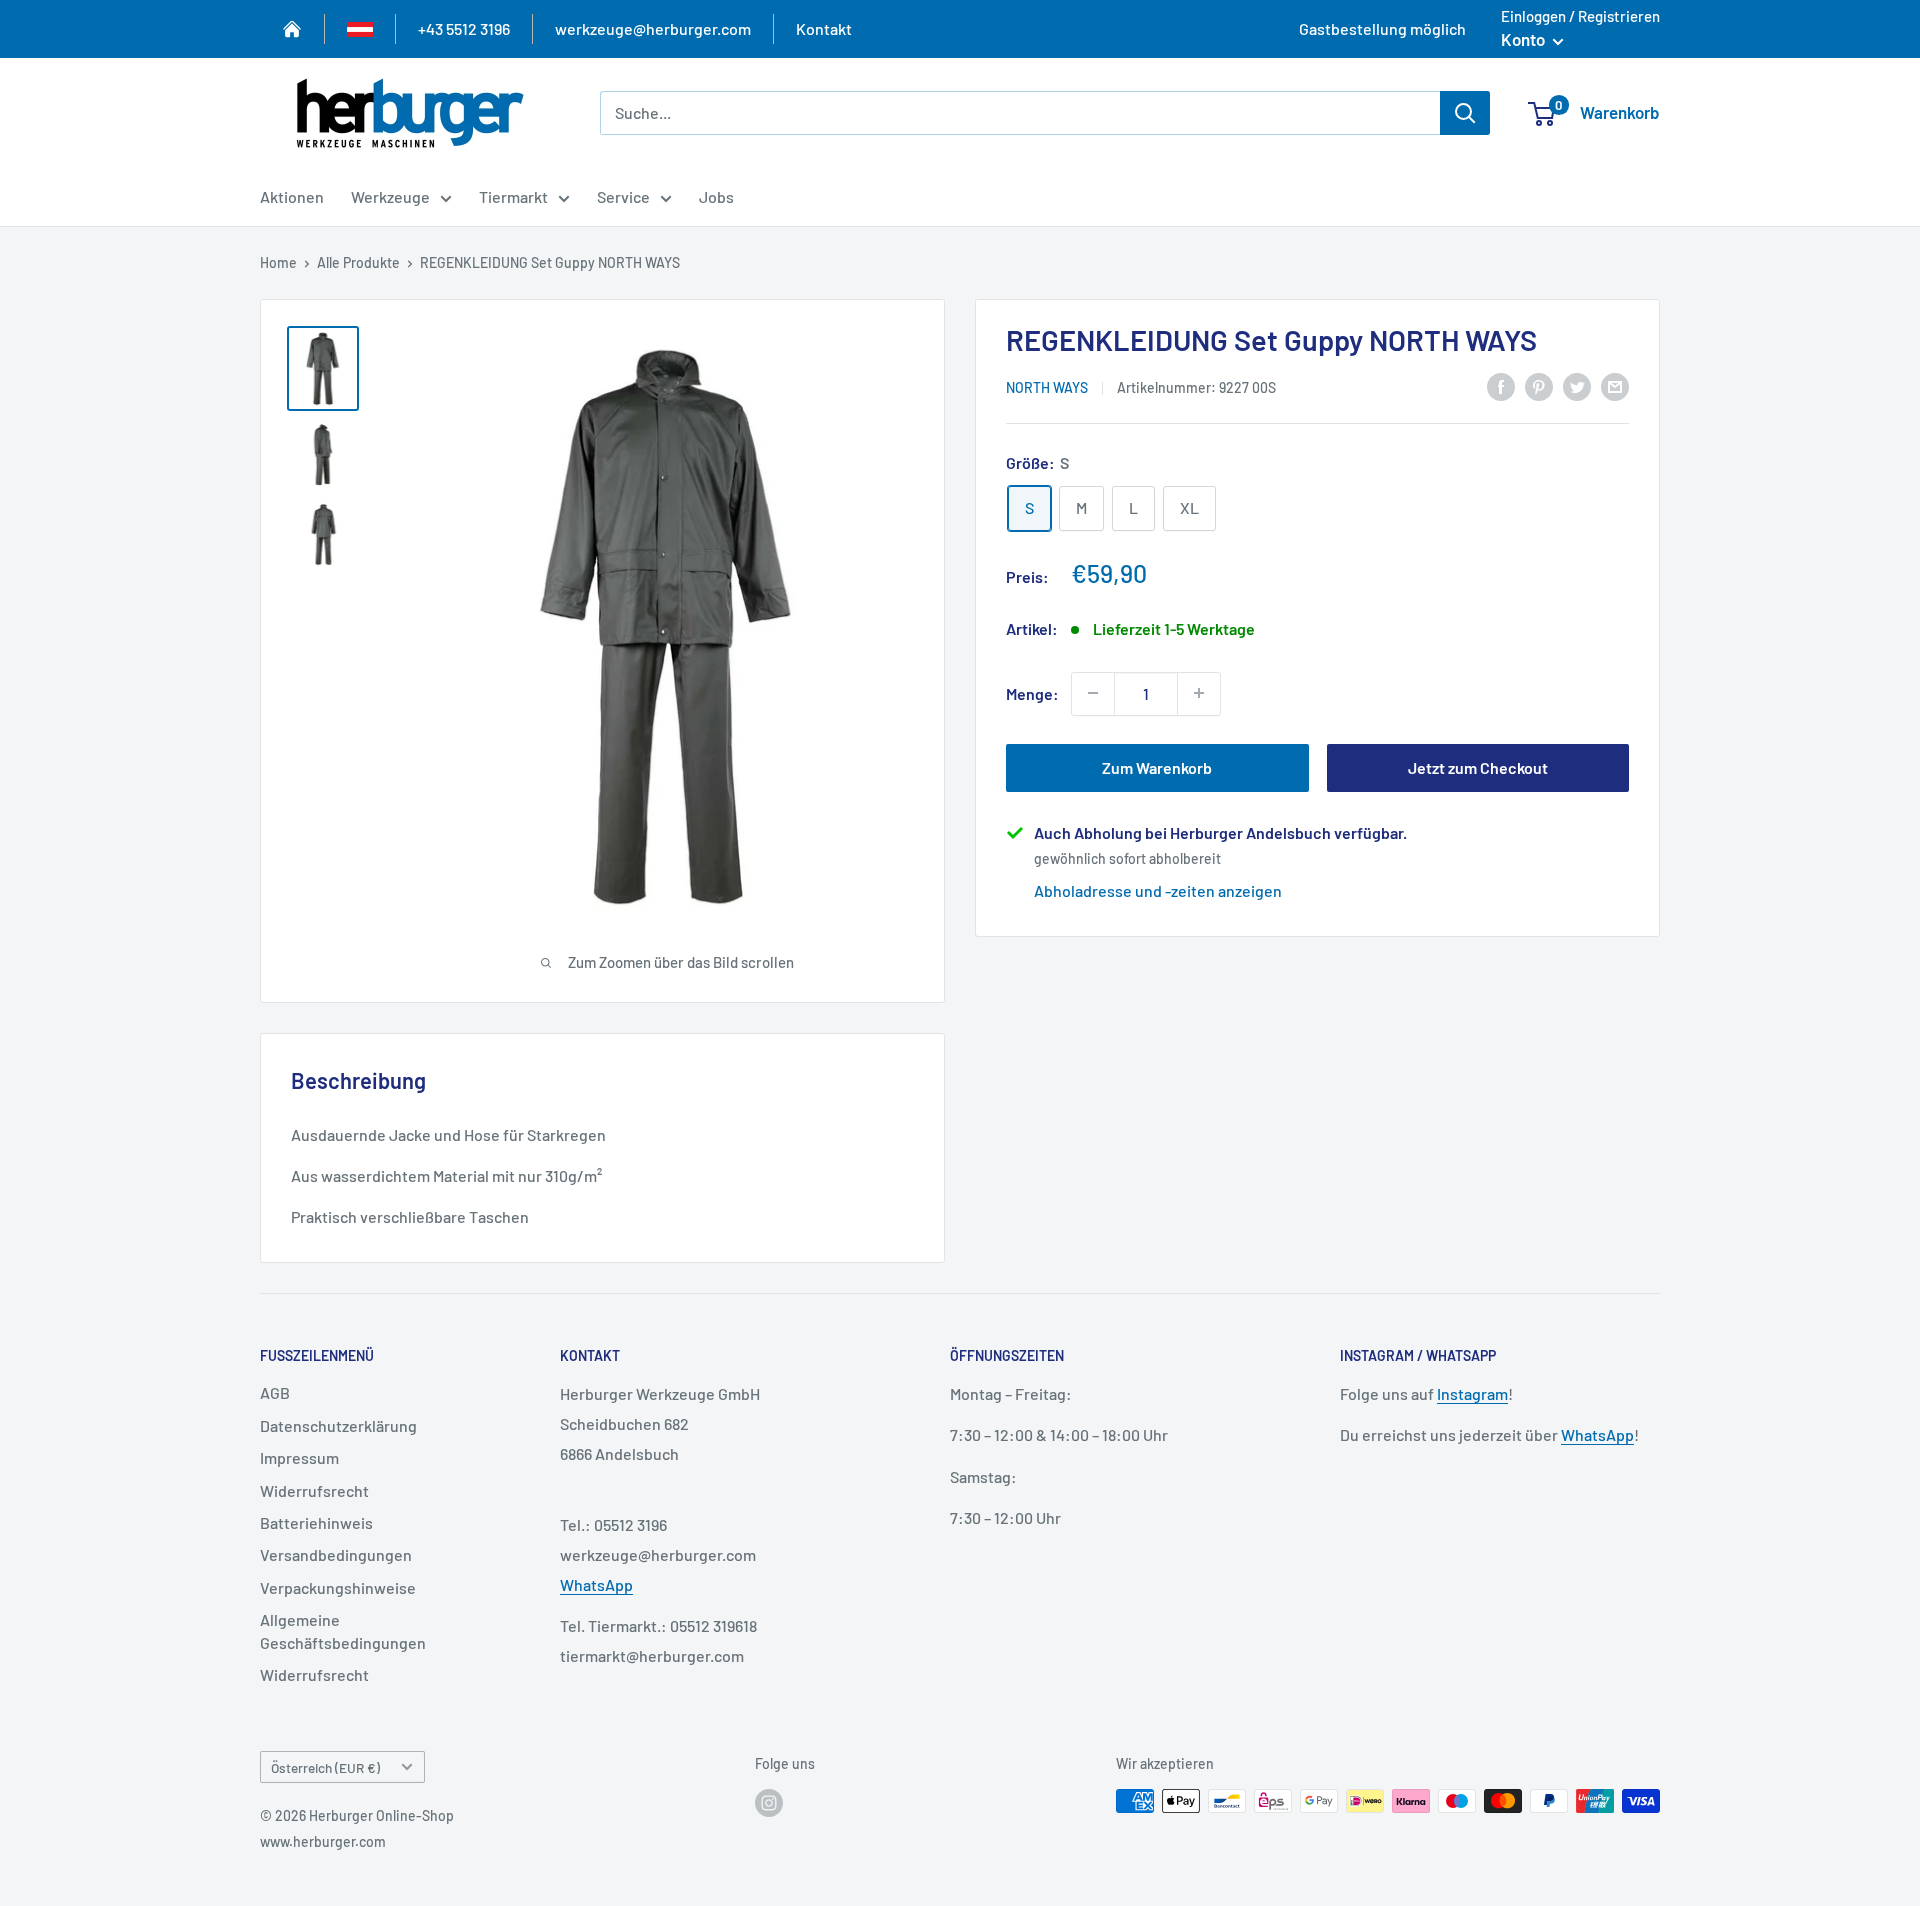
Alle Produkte (358, 262)
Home (278, 262)
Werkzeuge (390, 196)
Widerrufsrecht (314, 1490)
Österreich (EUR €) (325, 1767)
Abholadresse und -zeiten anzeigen (1158, 889)
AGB (275, 1392)
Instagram (1472, 1393)
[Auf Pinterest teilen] (1539, 385)
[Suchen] (1465, 113)
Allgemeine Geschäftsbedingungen (343, 1630)
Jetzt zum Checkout (1478, 766)
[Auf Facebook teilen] (1501, 385)
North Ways (1047, 386)
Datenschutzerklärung (338, 1425)
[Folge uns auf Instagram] (769, 1803)
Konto (1524, 39)
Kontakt (824, 28)
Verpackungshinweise (338, 1587)
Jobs (716, 196)
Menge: (1032, 692)
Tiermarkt (513, 196)
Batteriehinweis (316, 1522)
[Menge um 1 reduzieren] (1093, 693)
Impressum (299, 1457)
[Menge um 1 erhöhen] (1199, 693)
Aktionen (292, 196)
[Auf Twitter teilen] (1577, 385)
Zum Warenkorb (1157, 766)
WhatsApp (596, 1584)
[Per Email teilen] (1615, 385)
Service (623, 196)
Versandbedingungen (336, 1554)
